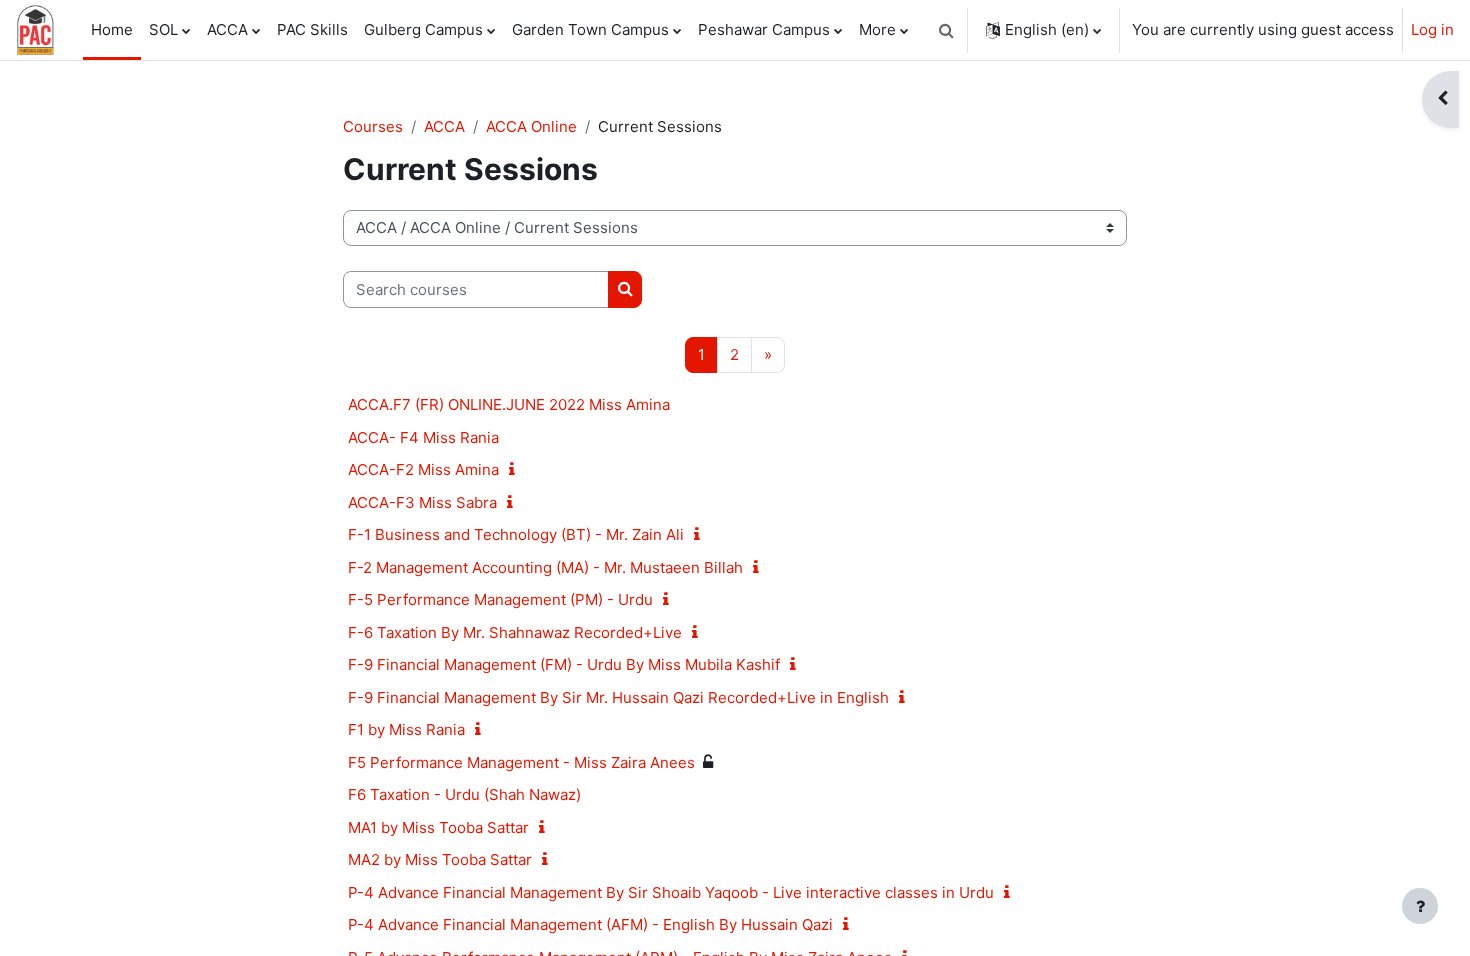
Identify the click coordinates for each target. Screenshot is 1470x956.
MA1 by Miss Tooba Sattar (438, 827)
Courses (373, 126)
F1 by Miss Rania (406, 729)
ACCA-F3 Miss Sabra (422, 502)
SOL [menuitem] (163, 29)
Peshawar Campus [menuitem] (764, 29)
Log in (1432, 29)
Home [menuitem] (112, 29)
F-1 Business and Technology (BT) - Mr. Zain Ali (516, 534)
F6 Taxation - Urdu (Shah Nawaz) (464, 794)
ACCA (444, 126)
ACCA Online (531, 126)
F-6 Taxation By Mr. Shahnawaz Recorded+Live (515, 632)
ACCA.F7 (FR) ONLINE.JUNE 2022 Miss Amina (509, 404)
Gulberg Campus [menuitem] (423, 29)
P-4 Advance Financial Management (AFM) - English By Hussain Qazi (590, 924)
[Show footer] (1420, 906)
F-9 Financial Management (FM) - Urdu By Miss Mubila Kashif (564, 664)
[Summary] (516, 469)
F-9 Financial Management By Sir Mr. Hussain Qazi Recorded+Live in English (618, 697)
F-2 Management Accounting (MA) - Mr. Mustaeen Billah (545, 567)
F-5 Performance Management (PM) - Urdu (500, 599)
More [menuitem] (877, 29)
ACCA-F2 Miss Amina (423, 469)
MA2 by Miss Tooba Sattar (440, 859)
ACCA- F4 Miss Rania (423, 437)
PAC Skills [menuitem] (312, 29)
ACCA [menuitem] (227, 29)
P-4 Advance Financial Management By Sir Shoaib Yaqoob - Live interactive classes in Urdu (671, 892)
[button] (946, 30)
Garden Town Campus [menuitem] (590, 29)
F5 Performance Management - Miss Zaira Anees (521, 762)
